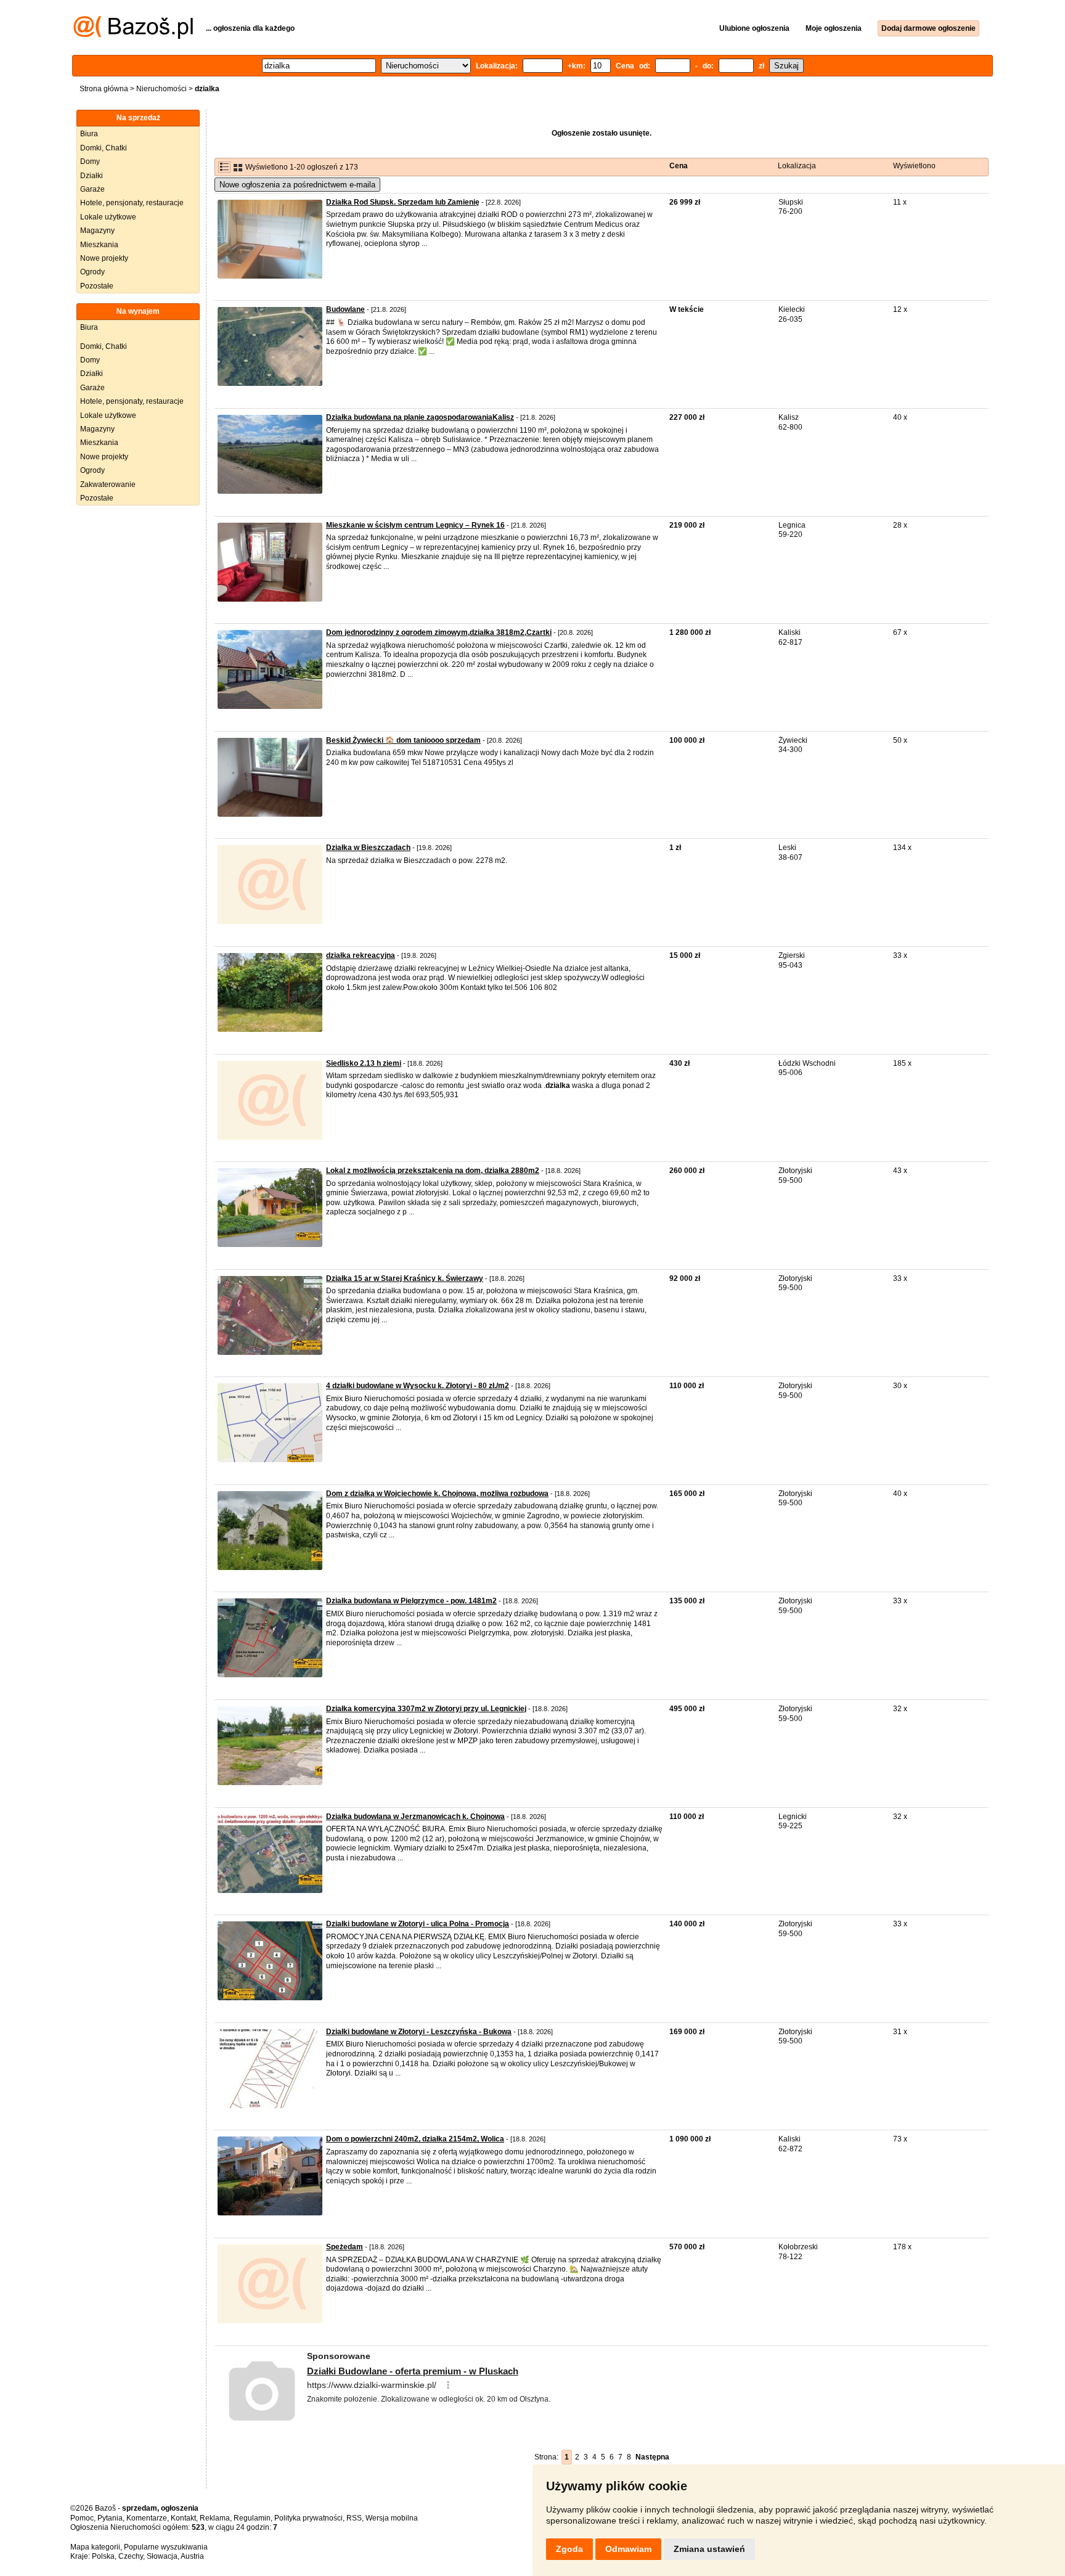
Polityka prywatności (308, 2518)
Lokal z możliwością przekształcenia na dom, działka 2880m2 (433, 1171)
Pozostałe (97, 286)
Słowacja (162, 2556)
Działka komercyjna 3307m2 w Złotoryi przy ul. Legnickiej (426, 1709)
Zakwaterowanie (108, 485)
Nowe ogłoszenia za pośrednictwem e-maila (297, 185)
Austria (192, 2556)
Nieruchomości (161, 89)
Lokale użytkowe (108, 217)
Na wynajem (138, 311)
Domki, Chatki (104, 148)
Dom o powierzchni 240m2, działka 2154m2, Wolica (415, 2139)
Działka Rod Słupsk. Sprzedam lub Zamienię (403, 202)
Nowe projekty (104, 258)
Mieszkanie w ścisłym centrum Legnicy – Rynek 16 (415, 525)
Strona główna (104, 89)
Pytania (110, 2518)
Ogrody (92, 272)
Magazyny (97, 231)
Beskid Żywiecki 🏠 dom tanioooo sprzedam (403, 740)
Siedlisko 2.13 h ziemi (364, 1063)
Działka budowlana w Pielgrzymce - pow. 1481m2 (411, 1601)
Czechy (131, 2556)
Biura (89, 134)
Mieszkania (99, 245)
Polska (103, 2556)
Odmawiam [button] (628, 2549)
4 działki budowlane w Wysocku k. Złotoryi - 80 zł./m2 (418, 1386)
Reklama (215, 2518)
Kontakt (183, 2518)
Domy (90, 162)
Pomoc (82, 2518)
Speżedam (345, 2247)
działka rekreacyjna (361, 955)
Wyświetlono (914, 166)
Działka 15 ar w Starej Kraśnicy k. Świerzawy (405, 1278)
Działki (92, 176)
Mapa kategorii (95, 2547)
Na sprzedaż (138, 118)
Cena (679, 166)
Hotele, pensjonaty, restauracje (132, 203)
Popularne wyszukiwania (166, 2547)
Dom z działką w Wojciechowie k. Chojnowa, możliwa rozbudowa (437, 1494)
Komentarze (147, 2518)
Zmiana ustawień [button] (709, 2549)
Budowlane (345, 309)
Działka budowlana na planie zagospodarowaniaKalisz (420, 417)
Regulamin (252, 2518)
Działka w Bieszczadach (368, 848)
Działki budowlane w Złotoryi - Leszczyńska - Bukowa (419, 2032)
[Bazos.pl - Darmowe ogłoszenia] (133, 36)
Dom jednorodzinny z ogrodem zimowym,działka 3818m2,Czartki (439, 632)
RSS (354, 2518)
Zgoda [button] (569, 2549)
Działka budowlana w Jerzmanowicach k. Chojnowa (415, 1817)
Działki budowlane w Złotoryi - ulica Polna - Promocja (418, 1924)
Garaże (92, 189)
